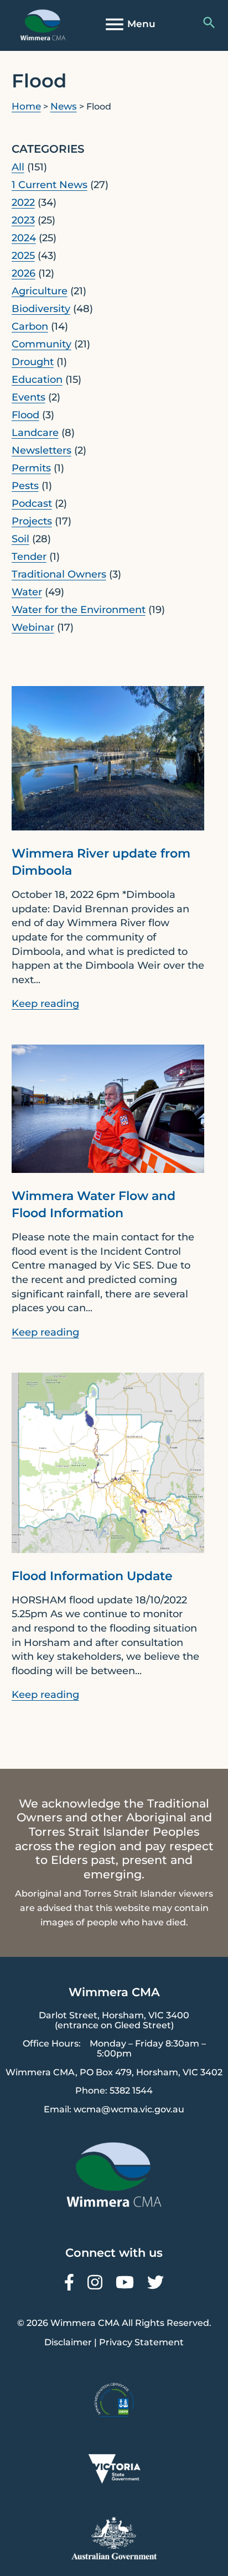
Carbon (30, 326)
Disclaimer (68, 2342)
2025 (23, 256)
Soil (20, 539)
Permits (31, 468)
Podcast (32, 503)
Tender (29, 557)
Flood (25, 415)
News (64, 106)
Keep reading (45, 1004)
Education (37, 380)
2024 (24, 238)
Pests (25, 486)
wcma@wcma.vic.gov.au (129, 2109)
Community (42, 344)
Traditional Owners (59, 574)
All (18, 167)
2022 (23, 202)
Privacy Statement (141, 2342)
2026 (24, 273)
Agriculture (40, 291)
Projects (32, 521)
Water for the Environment (79, 610)
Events (28, 397)
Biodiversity (41, 309)
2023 (23, 220)
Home (26, 106)
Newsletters (42, 450)
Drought (33, 362)
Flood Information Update (92, 1576)
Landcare (35, 433)
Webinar (33, 627)
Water (27, 592)
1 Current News (50, 185)
